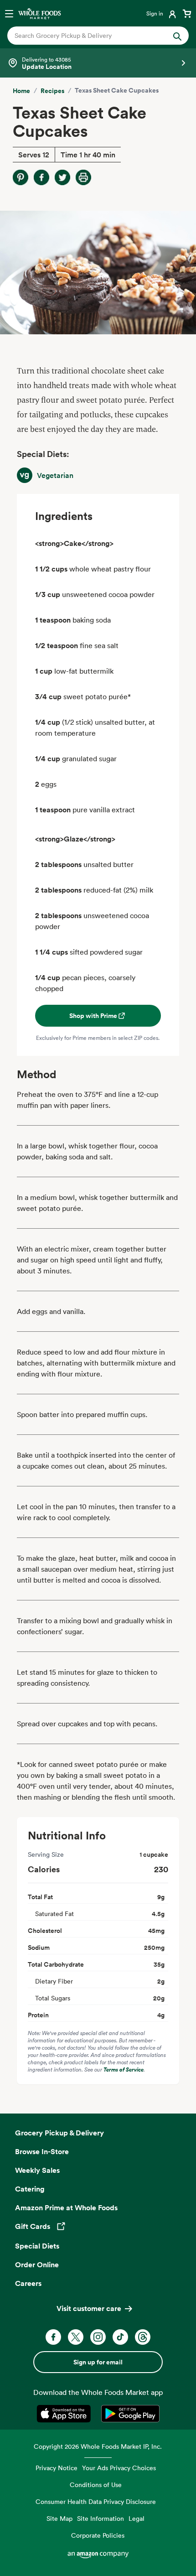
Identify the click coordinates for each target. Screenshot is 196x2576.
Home (21, 91)
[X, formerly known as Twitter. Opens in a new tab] (76, 2337)
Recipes (52, 91)
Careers (28, 2283)
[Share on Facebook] (41, 177)
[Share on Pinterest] (21, 177)
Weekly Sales (37, 2170)
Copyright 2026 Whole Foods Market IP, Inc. (98, 2446)
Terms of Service (124, 2070)
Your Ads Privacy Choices (119, 2468)
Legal (137, 2518)
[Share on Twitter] (62, 177)
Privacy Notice (57, 2468)
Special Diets (37, 2246)
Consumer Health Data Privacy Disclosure (96, 2501)
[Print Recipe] (83, 177)
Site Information (101, 2518)
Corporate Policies (98, 2535)
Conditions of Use (96, 2485)
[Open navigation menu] (9, 13)
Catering (30, 2189)
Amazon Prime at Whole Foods (66, 2207)
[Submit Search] (177, 36)
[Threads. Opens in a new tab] (143, 2337)
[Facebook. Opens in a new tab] (53, 2337)
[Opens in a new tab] (65, 2414)
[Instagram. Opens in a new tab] (98, 2337)
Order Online (37, 2264)
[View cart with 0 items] (187, 13)
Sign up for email (98, 2362)
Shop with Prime (93, 1016)
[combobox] (90, 36)
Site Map (59, 2518)
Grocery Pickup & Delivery (59, 2133)
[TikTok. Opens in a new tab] (120, 2337)
